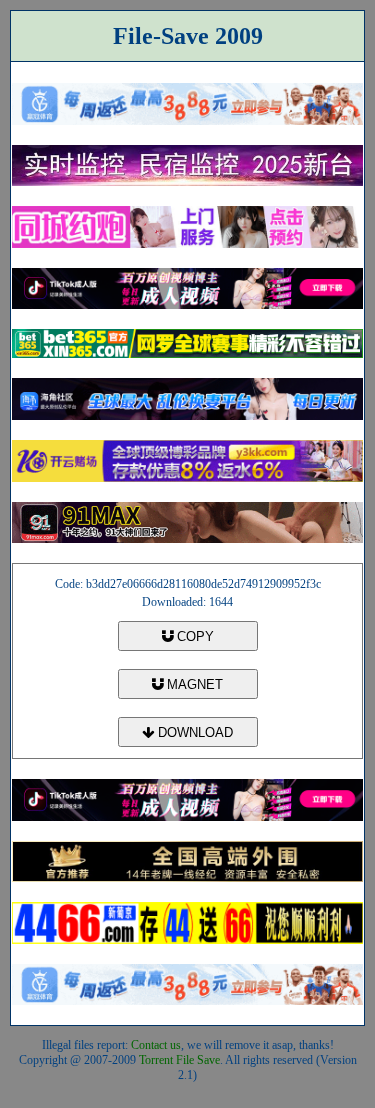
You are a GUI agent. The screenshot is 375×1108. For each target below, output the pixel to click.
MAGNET (193, 684)
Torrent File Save (179, 1060)
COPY (193, 636)
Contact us (156, 1045)
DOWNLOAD (193, 732)
